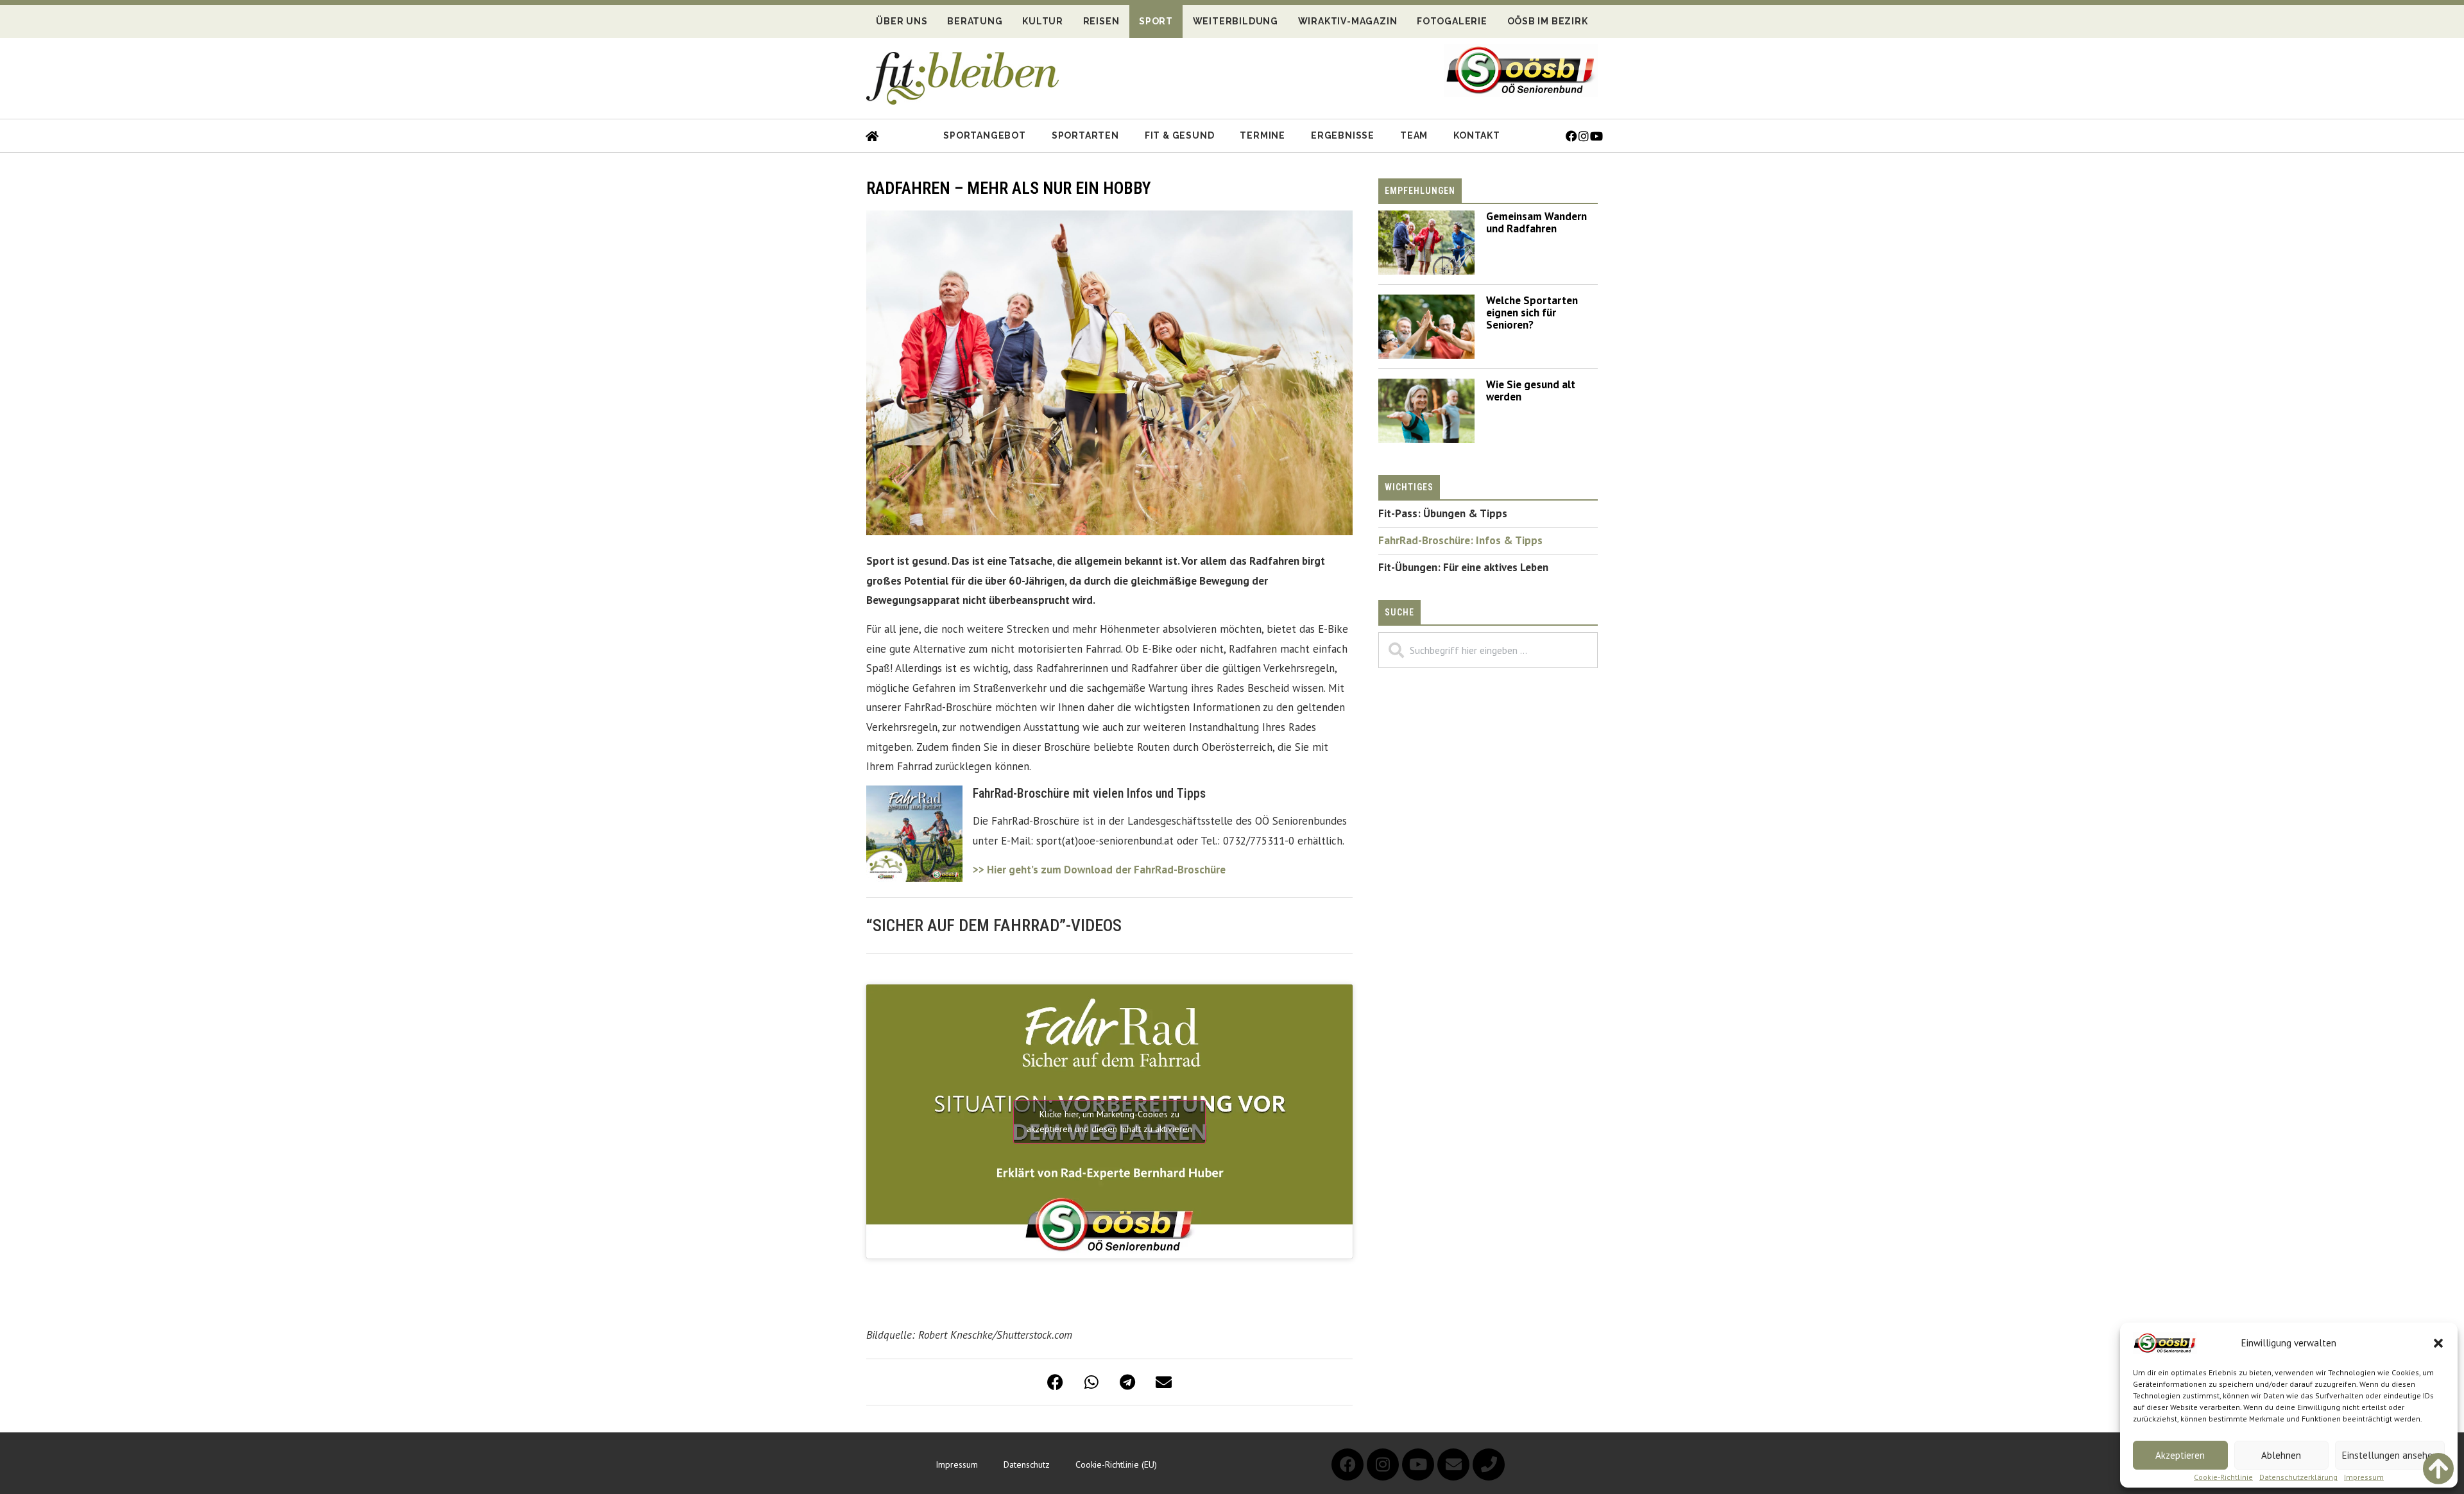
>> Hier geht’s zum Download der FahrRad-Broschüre (1099, 870)
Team (1414, 135)
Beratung (975, 21)
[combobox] (1488, 650)
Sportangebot (985, 135)
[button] (2438, 1343)
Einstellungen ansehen (2390, 1455)
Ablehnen (2281, 1455)
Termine (1262, 135)
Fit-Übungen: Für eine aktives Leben (1463, 567)
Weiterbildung (1236, 21)
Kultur (1043, 21)
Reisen (1101, 21)
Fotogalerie (1452, 21)
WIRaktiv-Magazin (1348, 21)
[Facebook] (1347, 1464)
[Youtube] (1418, 1464)
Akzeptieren (2180, 1455)
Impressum (2364, 1477)
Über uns (902, 21)
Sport (1156, 21)
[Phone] (1489, 1464)
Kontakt (1477, 135)
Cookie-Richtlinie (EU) (1116, 1464)
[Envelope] (1453, 1464)
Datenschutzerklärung (2298, 1477)
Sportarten (1085, 135)
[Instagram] (1383, 1464)
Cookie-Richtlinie (2223, 1477)
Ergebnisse (1343, 135)
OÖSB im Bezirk (1548, 21)
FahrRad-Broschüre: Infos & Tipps (1460, 540)
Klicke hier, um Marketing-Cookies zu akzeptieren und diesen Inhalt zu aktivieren (1109, 1121)
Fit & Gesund (1180, 135)
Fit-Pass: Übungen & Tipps (1443, 513)
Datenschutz (1027, 1464)
